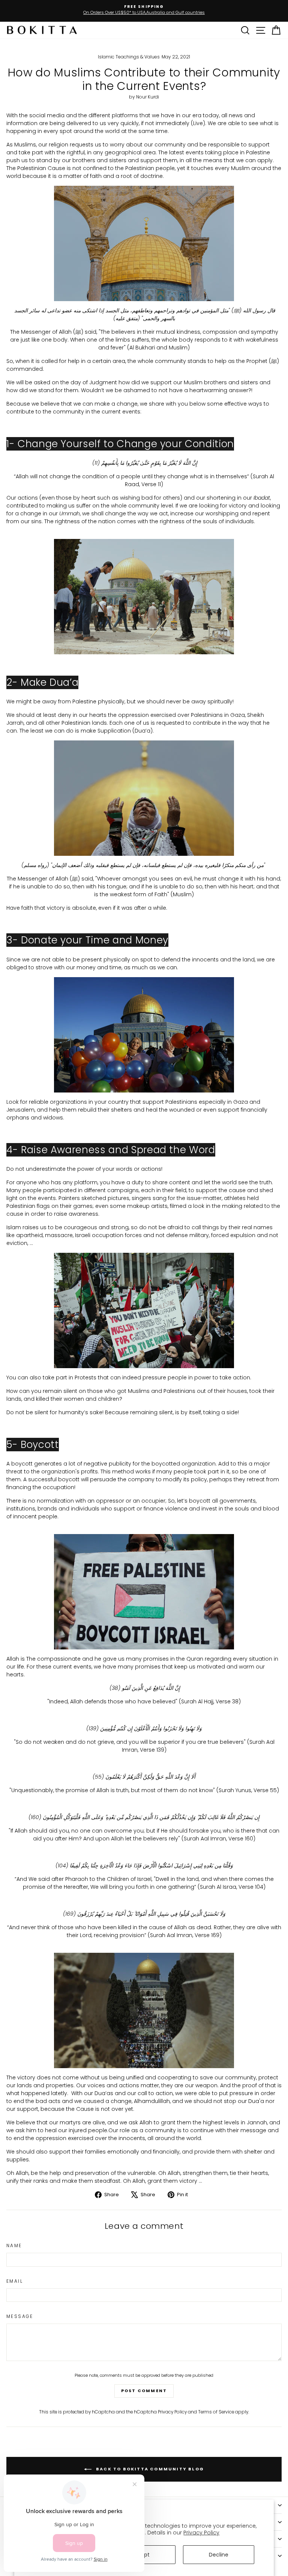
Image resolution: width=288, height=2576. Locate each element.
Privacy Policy (201, 2533)
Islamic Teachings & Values (129, 57)
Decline (219, 2555)
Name (14, 2245)
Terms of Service (216, 2412)
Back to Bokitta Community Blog (149, 2469)
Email (15, 2281)
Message (20, 2316)
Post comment (144, 2391)
